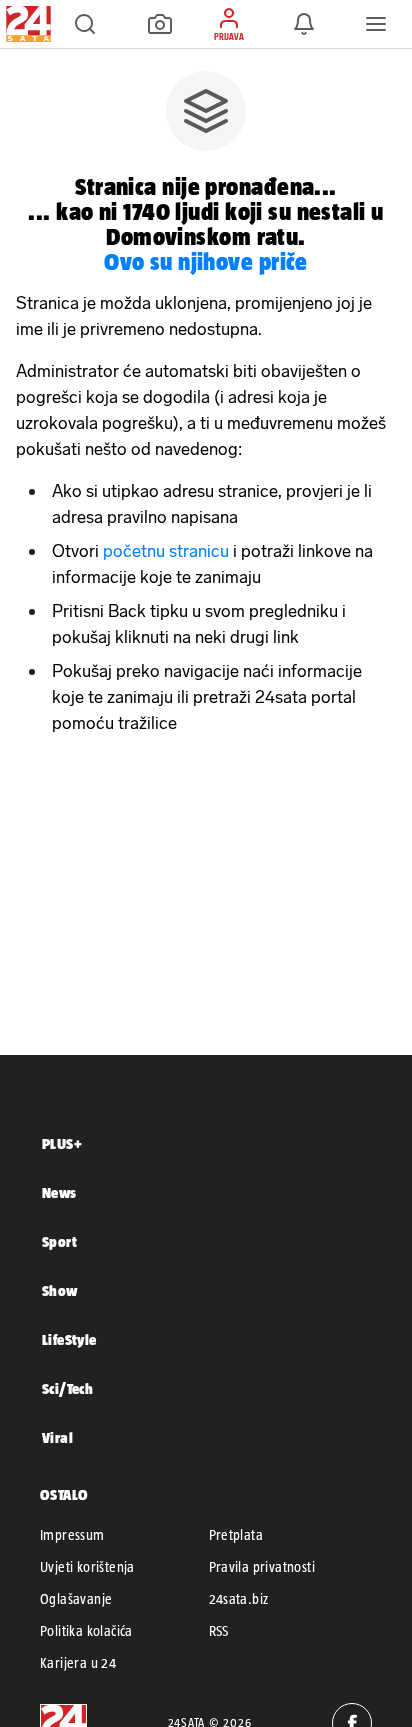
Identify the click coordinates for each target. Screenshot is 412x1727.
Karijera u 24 (78, 1663)
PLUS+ (62, 1143)
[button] (85, 24)
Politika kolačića (86, 1631)
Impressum (72, 1535)
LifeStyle (69, 1339)
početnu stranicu (166, 551)
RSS (219, 1631)
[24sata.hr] (26, 24)
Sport (59, 1241)
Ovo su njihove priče (206, 261)
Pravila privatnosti (262, 1567)
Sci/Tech (67, 1388)
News (59, 1192)
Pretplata (236, 1535)
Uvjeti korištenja (87, 1567)
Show (60, 1290)
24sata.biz (239, 1599)
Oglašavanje (76, 1599)
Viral (57, 1437)
